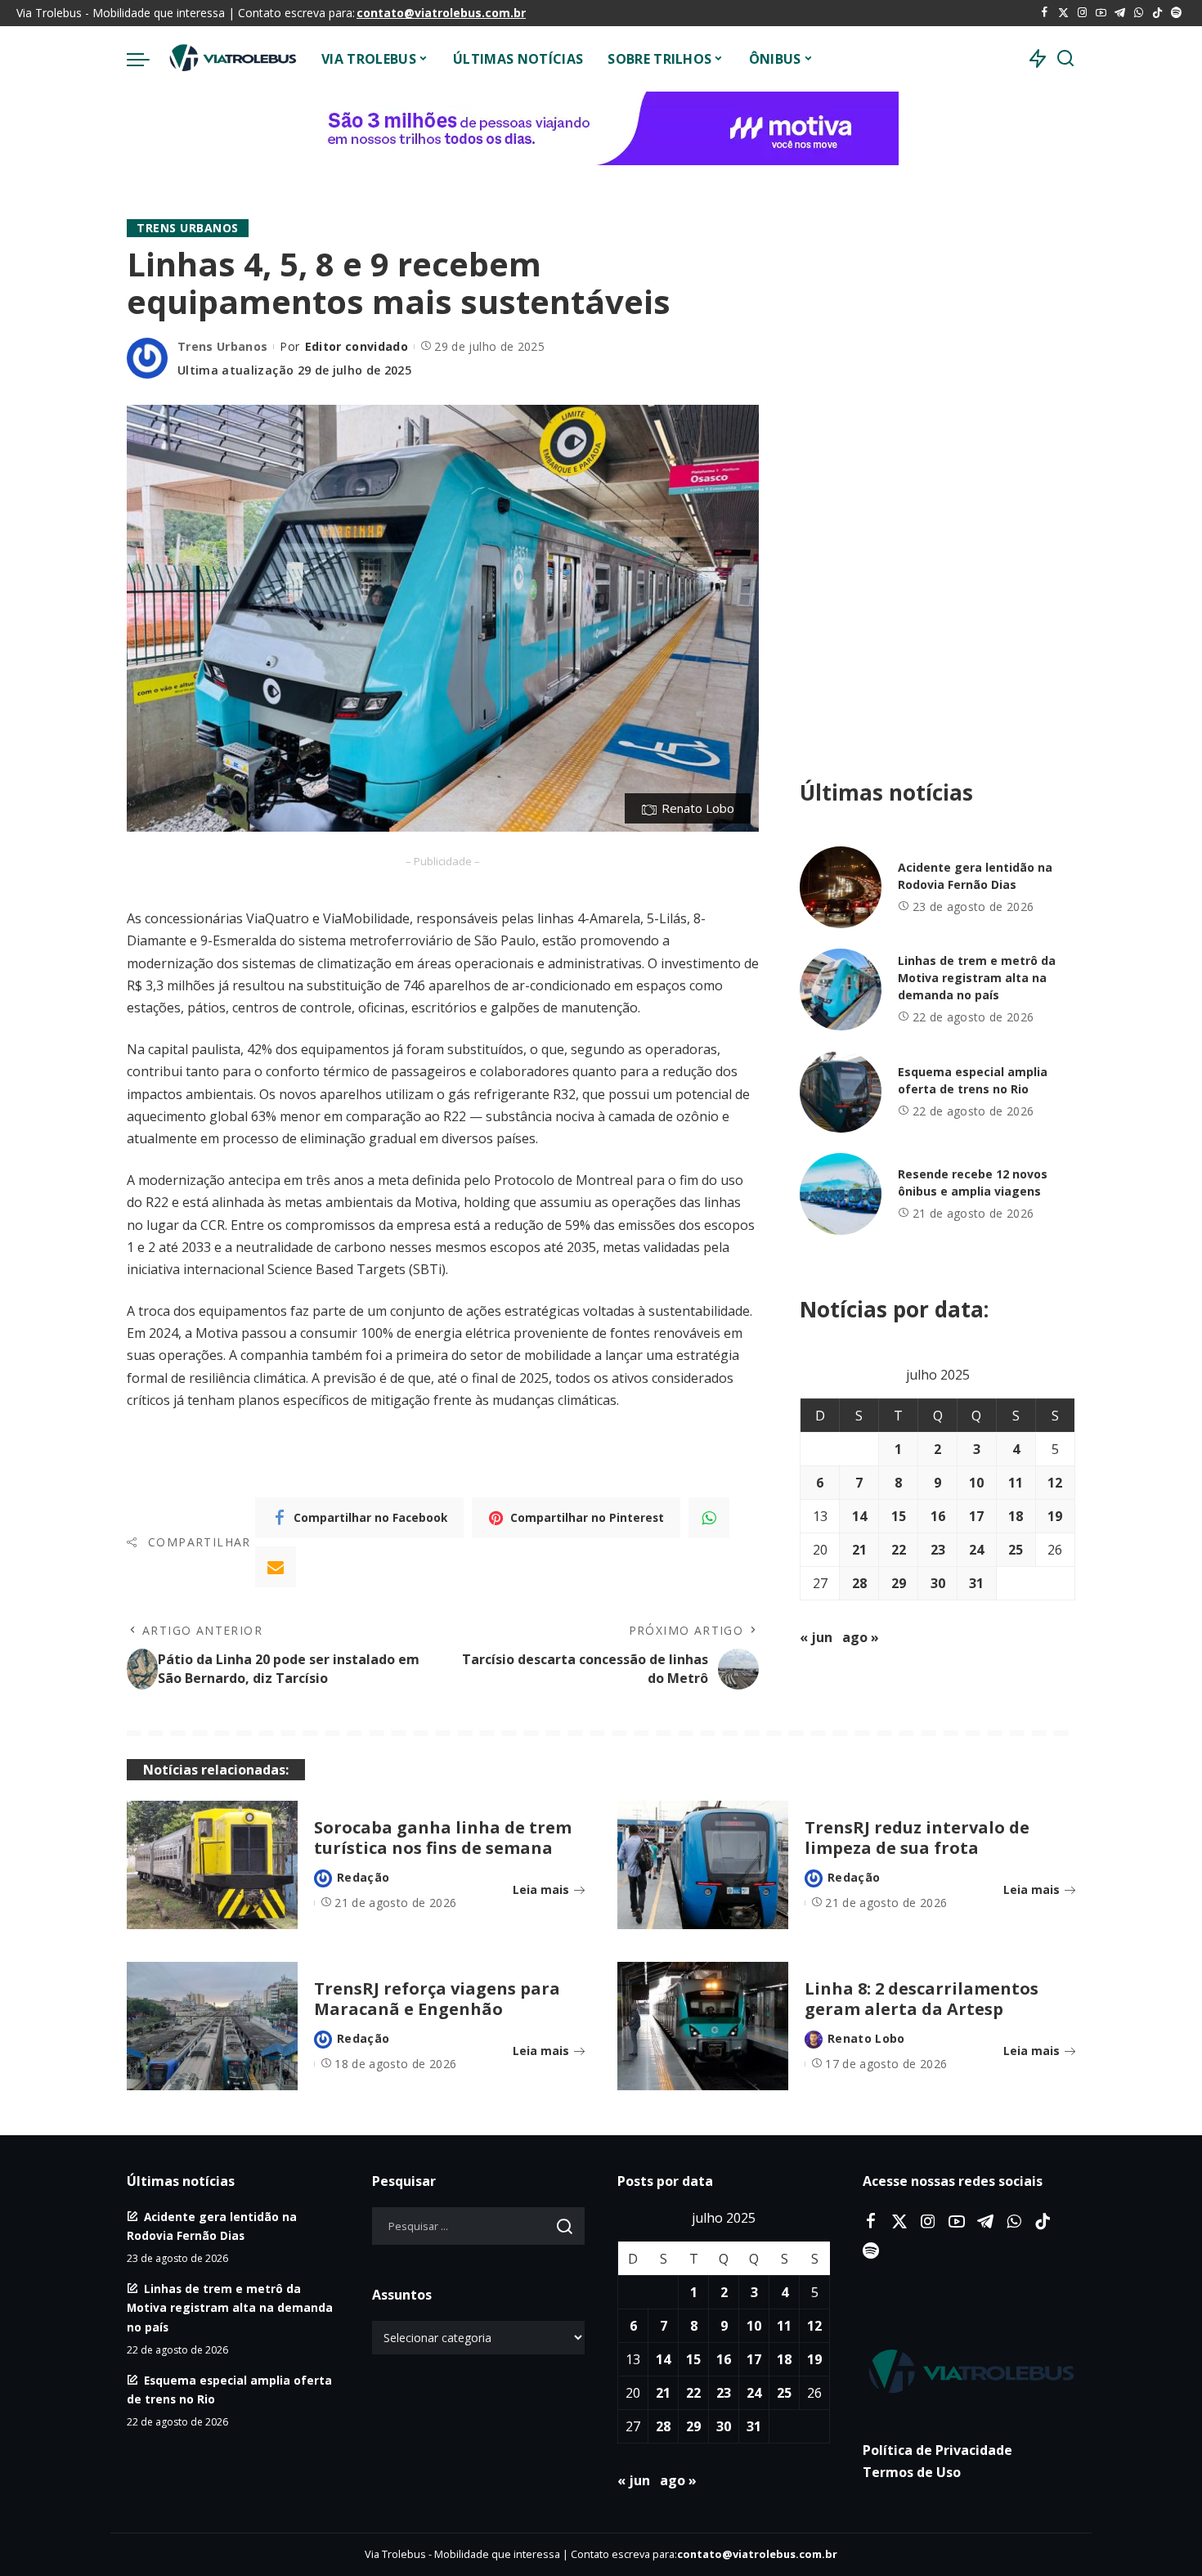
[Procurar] (1065, 59)
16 (938, 1516)
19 (1055, 1516)
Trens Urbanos (188, 228)
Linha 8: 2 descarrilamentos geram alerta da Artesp (922, 1999)
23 (938, 1550)
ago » (861, 1637)
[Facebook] (1045, 13)
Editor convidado (357, 346)
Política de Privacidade (937, 2450)
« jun (816, 1637)
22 (899, 1550)
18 (1016, 1516)
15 (899, 1516)
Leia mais (541, 1889)
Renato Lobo (866, 2038)
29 (899, 1583)
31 (976, 1583)
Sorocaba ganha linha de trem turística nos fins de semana (443, 1838)
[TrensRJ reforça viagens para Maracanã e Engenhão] (212, 2026)
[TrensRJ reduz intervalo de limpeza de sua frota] (703, 1865)
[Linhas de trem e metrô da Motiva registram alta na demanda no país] (841, 990)
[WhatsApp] (1139, 13)
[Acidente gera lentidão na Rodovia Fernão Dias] (841, 887)
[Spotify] (1176, 13)
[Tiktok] (1157, 13)
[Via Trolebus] (231, 59)
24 (976, 1550)
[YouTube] (1101, 13)
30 (938, 1583)
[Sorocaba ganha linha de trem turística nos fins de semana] (212, 1865)
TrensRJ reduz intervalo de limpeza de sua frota (917, 1838)
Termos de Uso (912, 2472)
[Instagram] (1082, 13)
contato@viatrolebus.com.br (441, 13)
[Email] (276, 1567)
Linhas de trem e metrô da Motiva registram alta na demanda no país (977, 978)
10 (976, 1483)
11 (1016, 1483)
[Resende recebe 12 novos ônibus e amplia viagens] (841, 1194)
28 (859, 1583)
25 (1016, 1550)
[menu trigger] (146, 59)
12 (1055, 1483)
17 (976, 1516)
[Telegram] (1120, 13)
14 (859, 1516)
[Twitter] (1063, 13)
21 (859, 1550)
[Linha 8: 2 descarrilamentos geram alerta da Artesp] (703, 2026)
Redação (363, 1877)
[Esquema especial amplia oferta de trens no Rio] (841, 1092)
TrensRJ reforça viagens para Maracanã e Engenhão (437, 1999)
